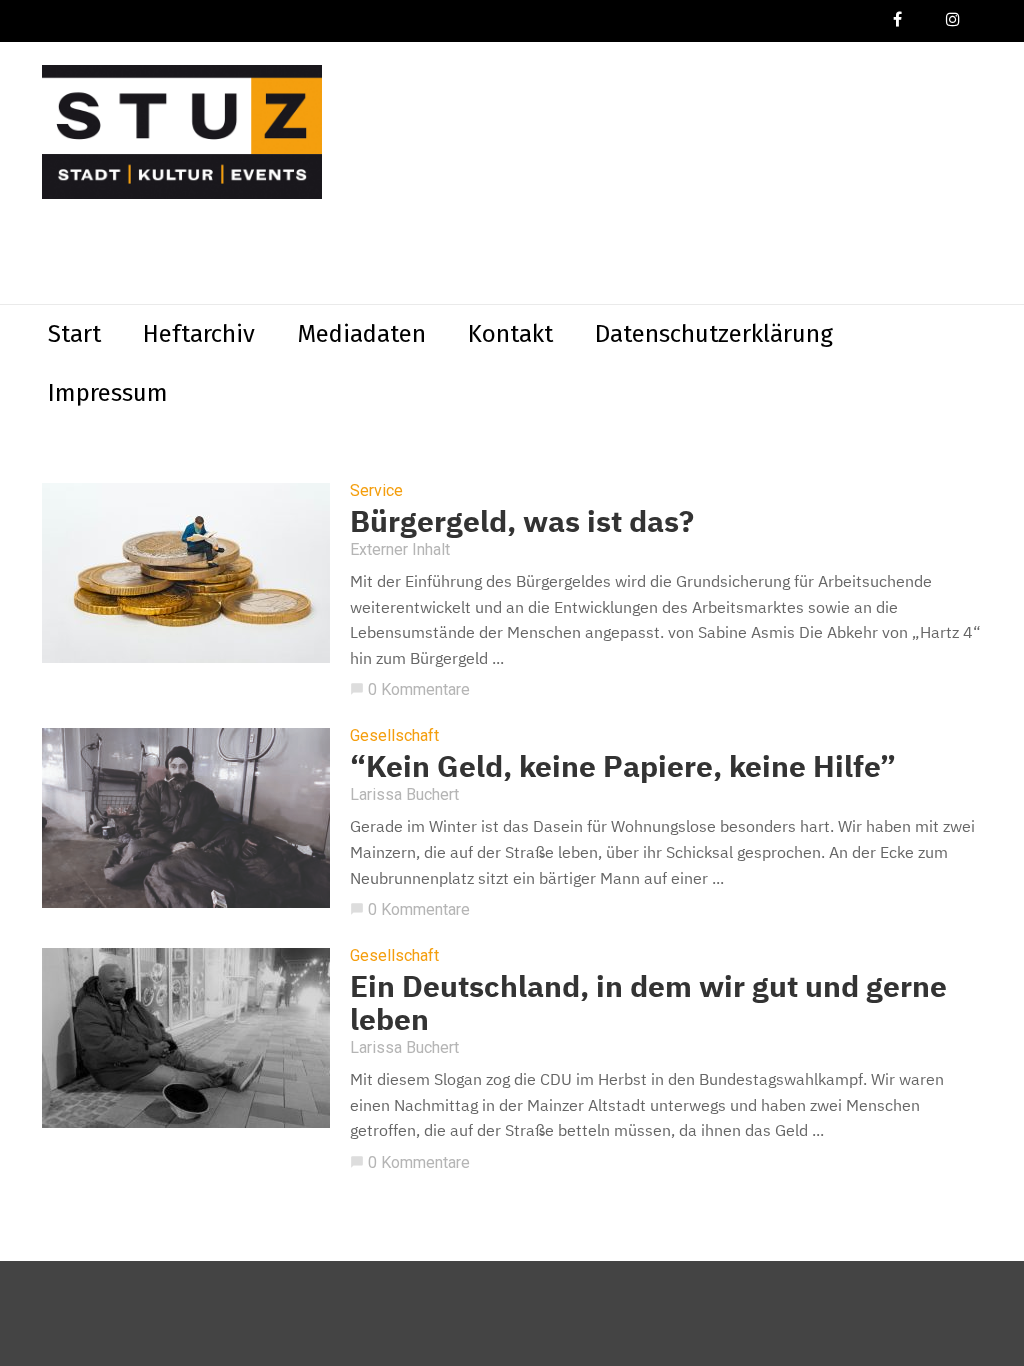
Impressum (108, 393)
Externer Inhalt (400, 549)
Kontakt (510, 334)
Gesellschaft (394, 736)
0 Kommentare (410, 689)
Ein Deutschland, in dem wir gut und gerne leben (648, 1002)
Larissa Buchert (404, 794)
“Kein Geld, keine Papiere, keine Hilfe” (623, 765)
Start (74, 334)
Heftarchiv (199, 334)
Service (376, 491)
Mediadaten (361, 334)
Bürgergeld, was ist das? (522, 520)
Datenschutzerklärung (714, 334)
